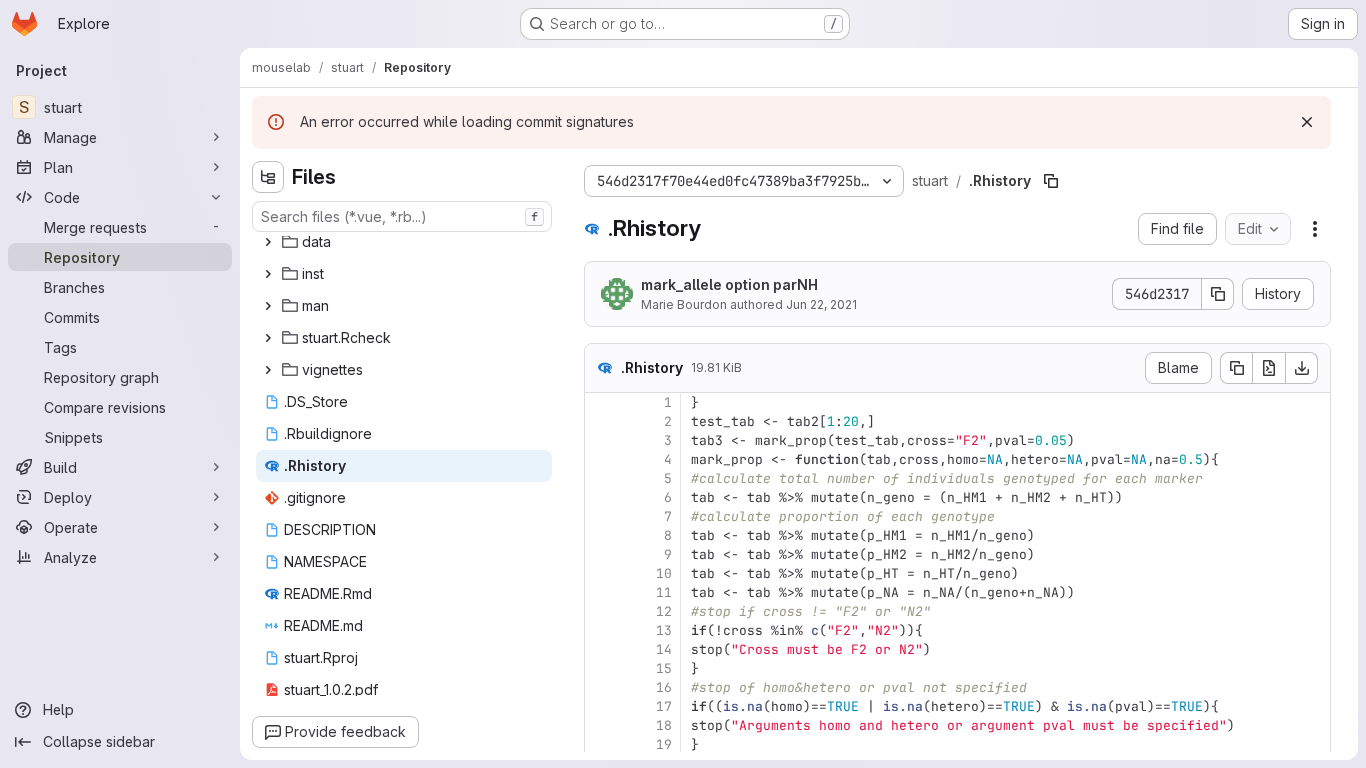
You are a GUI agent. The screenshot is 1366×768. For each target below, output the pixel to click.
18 (664, 725)
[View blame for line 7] (602, 516)
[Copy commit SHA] (1218, 294)
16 (664, 687)
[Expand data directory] (268, 242)
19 (664, 744)
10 (664, 573)
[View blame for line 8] (602, 535)
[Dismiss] (1307, 122)
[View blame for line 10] (602, 573)
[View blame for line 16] (602, 687)
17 (664, 706)
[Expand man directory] (268, 306)
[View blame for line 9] (602, 554)
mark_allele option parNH (729, 284)
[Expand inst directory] (268, 274)
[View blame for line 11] (602, 592)
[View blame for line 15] (602, 668)
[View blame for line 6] (602, 497)
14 (664, 649)
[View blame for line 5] (602, 478)
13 (664, 630)
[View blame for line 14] (602, 649)
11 (664, 592)
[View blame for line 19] (602, 744)
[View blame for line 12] (602, 611)
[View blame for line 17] (602, 706)
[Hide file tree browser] (268, 177)
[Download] (1302, 368)
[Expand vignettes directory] (268, 370)
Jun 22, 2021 (821, 304)
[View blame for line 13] (602, 630)
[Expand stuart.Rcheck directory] (268, 338)
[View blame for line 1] (602, 402)
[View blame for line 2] (602, 421)
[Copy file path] (1051, 181)
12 (664, 611)
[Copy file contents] (1236, 368)
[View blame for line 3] (602, 440)
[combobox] (402, 216)
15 (664, 668)
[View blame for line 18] (602, 725)
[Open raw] (1269, 368)
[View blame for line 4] (602, 459)
